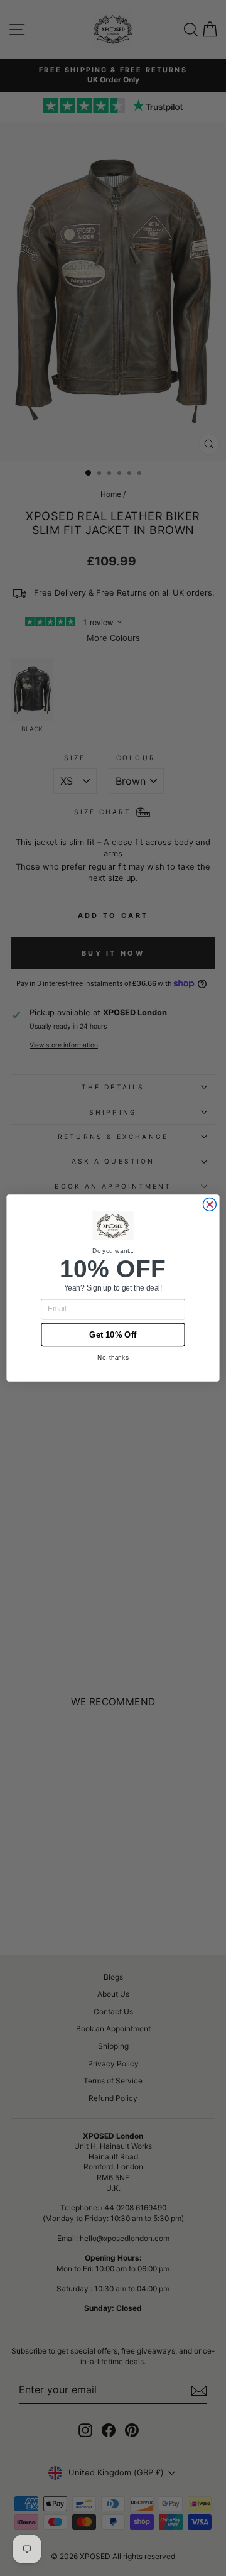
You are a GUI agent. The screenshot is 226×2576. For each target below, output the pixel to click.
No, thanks (113, 1357)
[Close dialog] (209, 1205)
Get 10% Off (113, 1334)
